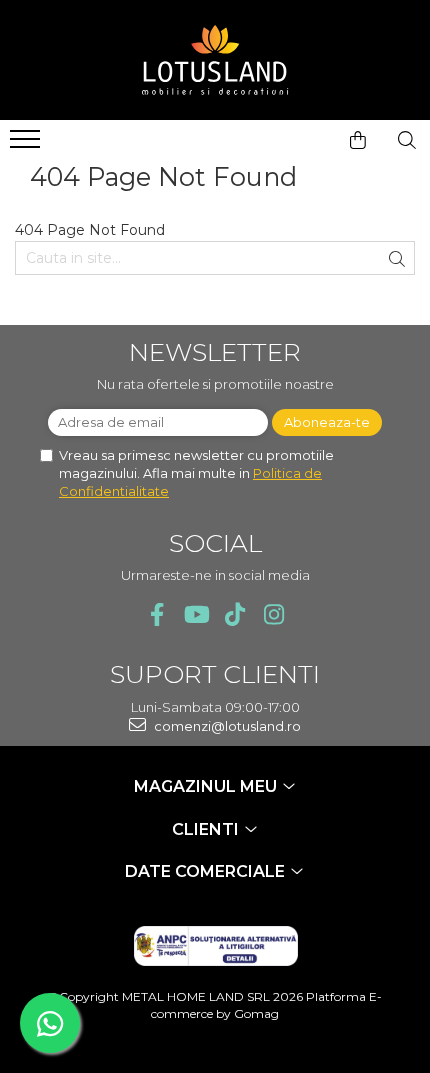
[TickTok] (234, 614)
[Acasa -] (215, 60)
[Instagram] (273, 614)
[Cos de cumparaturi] (358, 140)
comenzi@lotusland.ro (226, 726)
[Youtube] (195, 614)
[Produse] (27, 145)
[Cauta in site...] (407, 140)
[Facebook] (156, 614)
